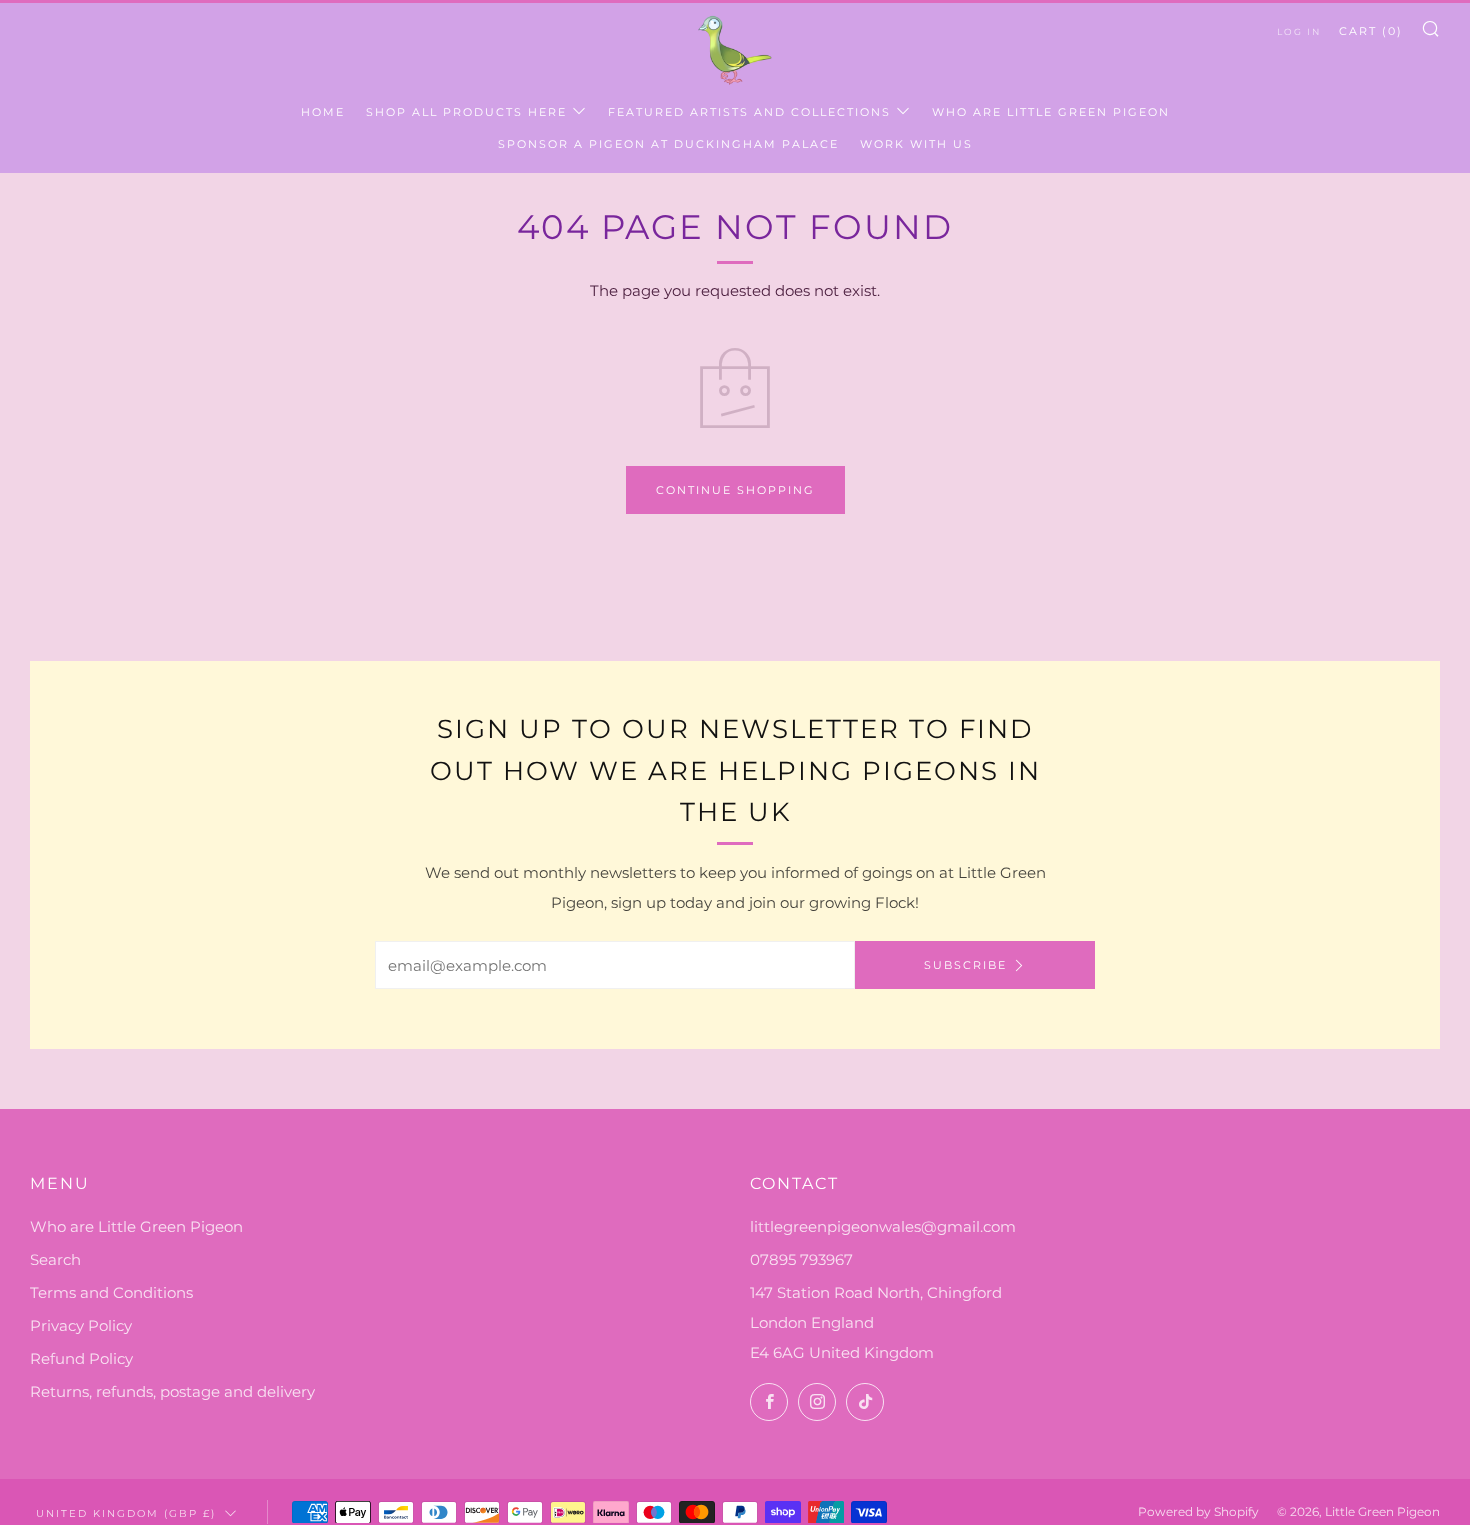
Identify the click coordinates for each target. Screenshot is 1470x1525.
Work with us (916, 144)
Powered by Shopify (1198, 1511)
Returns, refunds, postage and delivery (172, 1391)
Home (323, 112)
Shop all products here (466, 112)
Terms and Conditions (111, 1292)
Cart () (1371, 31)
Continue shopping (735, 490)
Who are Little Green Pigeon (1051, 112)
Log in (1299, 31)
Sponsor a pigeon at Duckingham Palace (668, 144)
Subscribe (965, 965)
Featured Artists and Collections (749, 112)
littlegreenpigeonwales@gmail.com (883, 1226)
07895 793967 (801, 1259)
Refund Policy (81, 1358)
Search (55, 1259)
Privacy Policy (81, 1325)
